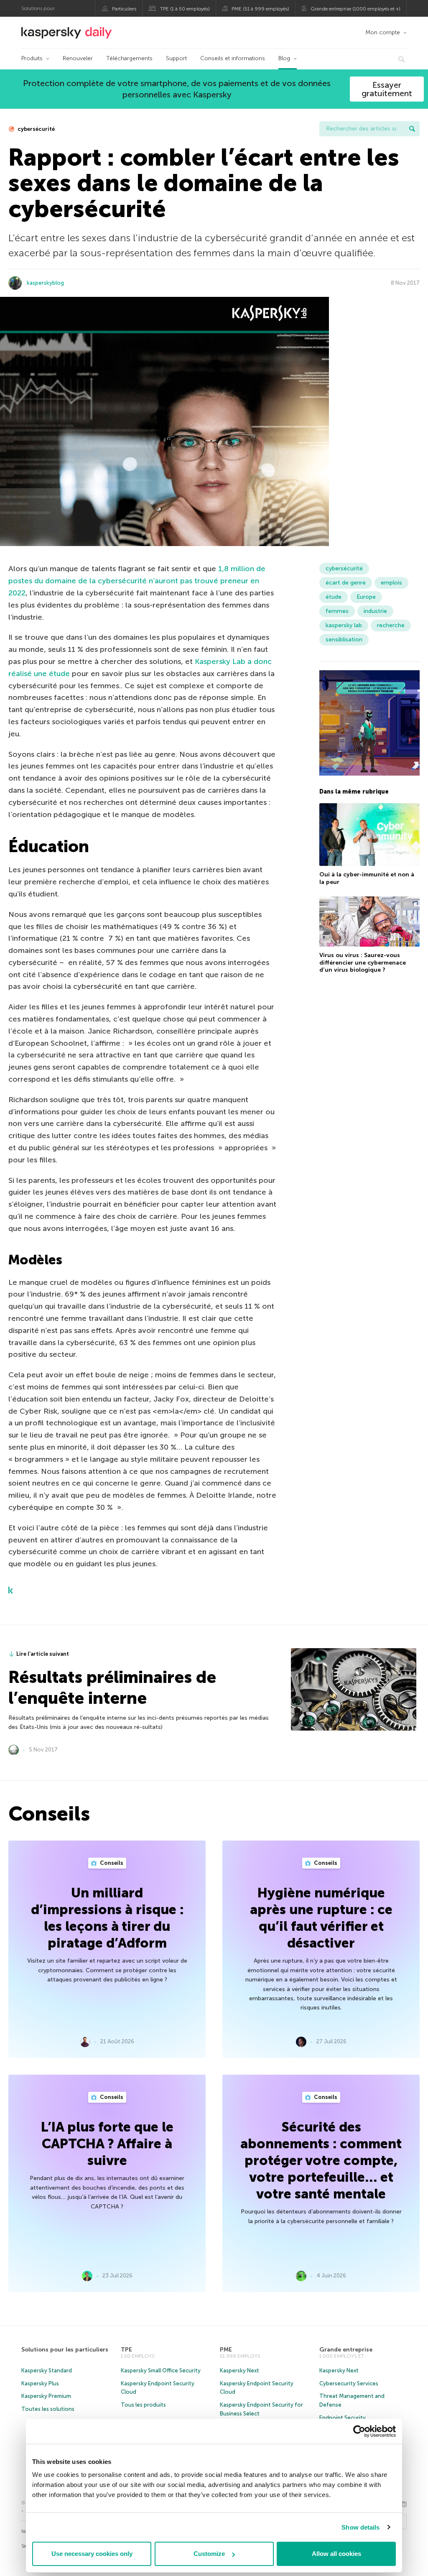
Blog (284, 58)
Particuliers (124, 9)
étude (334, 597)
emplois (391, 583)
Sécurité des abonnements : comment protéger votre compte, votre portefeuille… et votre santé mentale (321, 2160)
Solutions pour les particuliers (65, 2350)
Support (176, 58)
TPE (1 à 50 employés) (185, 9)
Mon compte (383, 32)
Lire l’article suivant (43, 1654)
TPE (126, 2350)
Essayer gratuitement (387, 89)
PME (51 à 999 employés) (260, 9)
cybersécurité (36, 129)
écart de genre (346, 583)
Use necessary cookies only (92, 2554)
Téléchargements (129, 58)
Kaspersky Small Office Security (161, 2370)
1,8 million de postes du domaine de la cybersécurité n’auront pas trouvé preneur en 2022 (137, 581)
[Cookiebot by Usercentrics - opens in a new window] (359, 2431)
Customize (209, 2554)
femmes (337, 611)
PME (226, 2350)
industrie (375, 611)
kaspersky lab (344, 625)
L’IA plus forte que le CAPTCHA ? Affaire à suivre (107, 2144)
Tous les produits (143, 2405)
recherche (391, 625)
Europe (366, 597)
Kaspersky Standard (47, 2370)
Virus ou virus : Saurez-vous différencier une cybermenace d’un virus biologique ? (363, 962)
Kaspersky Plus (40, 2383)
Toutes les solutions (48, 2409)
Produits (32, 58)
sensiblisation (344, 640)
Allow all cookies (336, 2554)
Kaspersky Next (239, 2370)
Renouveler (78, 58)
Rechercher (412, 129)
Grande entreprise (346, 2350)
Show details (360, 2527)
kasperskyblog (45, 283)
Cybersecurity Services (349, 2383)
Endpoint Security (343, 2418)
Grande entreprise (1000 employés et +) (355, 9)
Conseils (111, 1863)
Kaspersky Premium (46, 2396)
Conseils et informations (233, 58)
